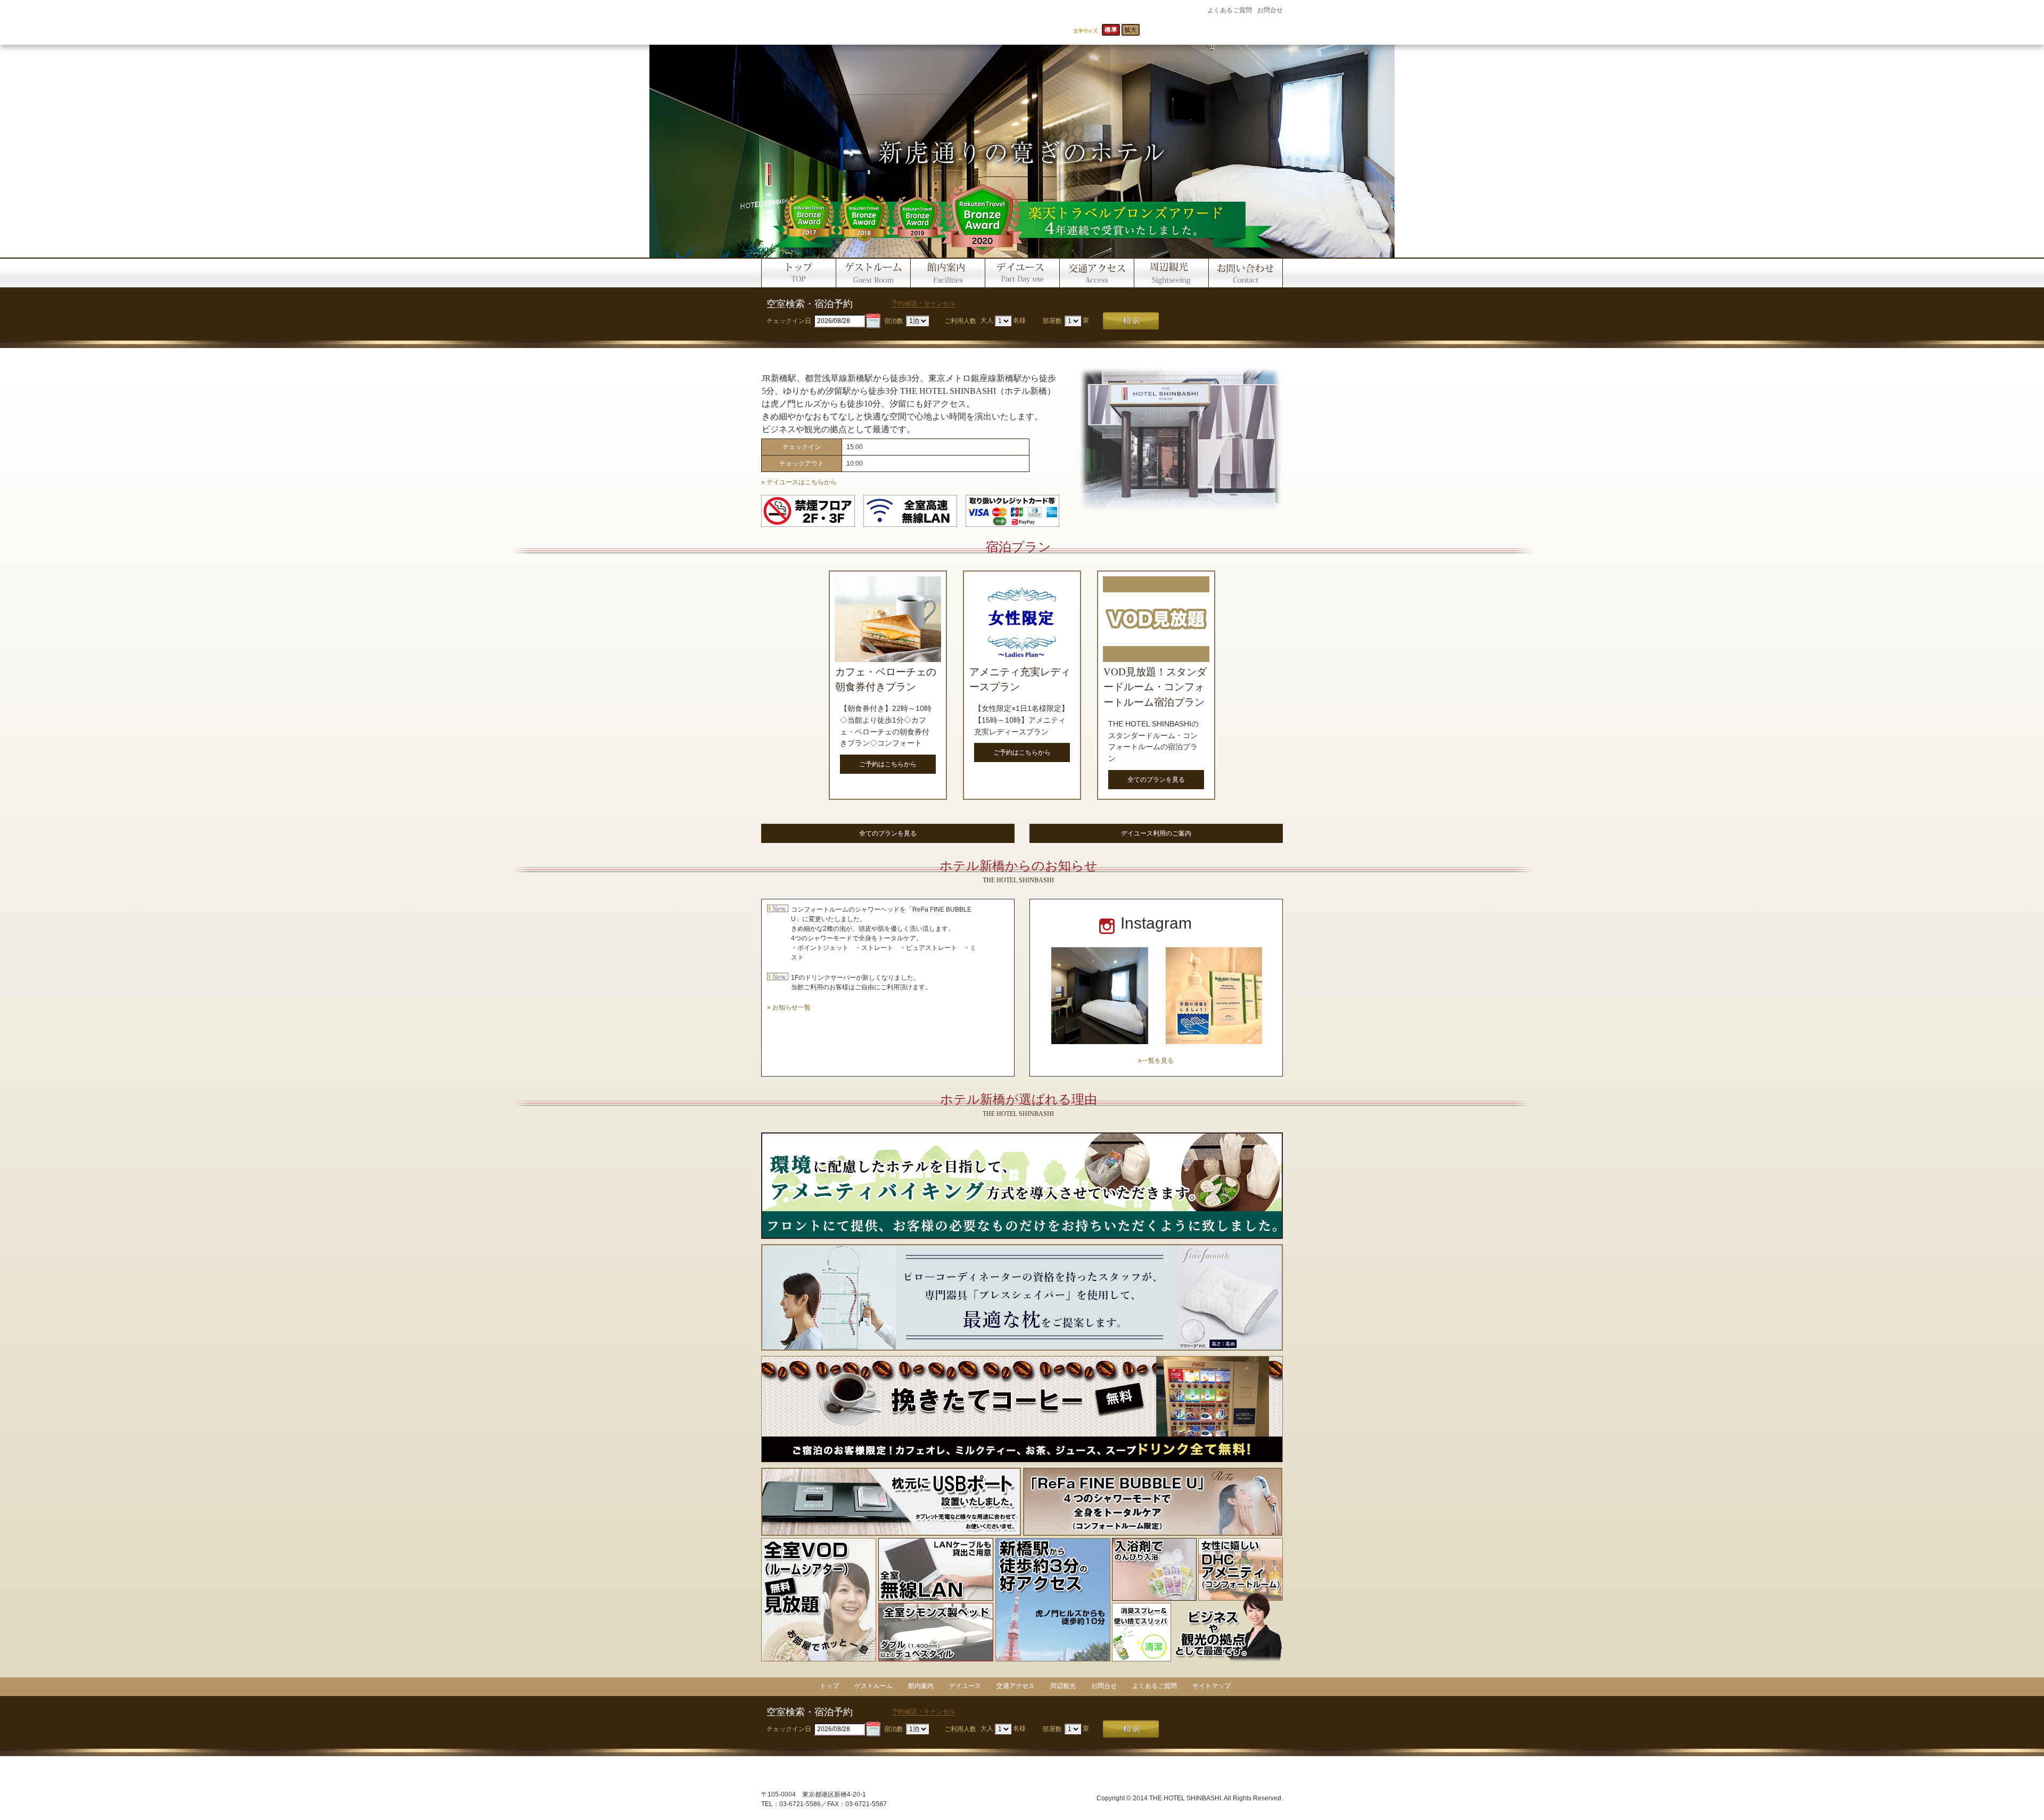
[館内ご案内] (947, 272)
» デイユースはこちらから (799, 482)
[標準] (1111, 30)
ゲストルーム (873, 1686)
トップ (829, 1686)
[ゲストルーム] (873, 272)
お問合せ (1270, 10)
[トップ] (798, 272)
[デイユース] (1022, 272)
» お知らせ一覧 (789, 1007)
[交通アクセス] (1097, 272)
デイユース (965, 1686)
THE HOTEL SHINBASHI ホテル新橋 (877, 22)
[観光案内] (1171, 272)
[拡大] (1131, 30)
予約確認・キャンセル (924, 303)
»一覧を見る (1156, 1061)
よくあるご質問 (1230, 10)
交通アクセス (1016, 1686)
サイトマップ (1211, 1686)
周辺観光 (1063, 1686)
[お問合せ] (1246, 272)
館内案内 (921, 1686)
